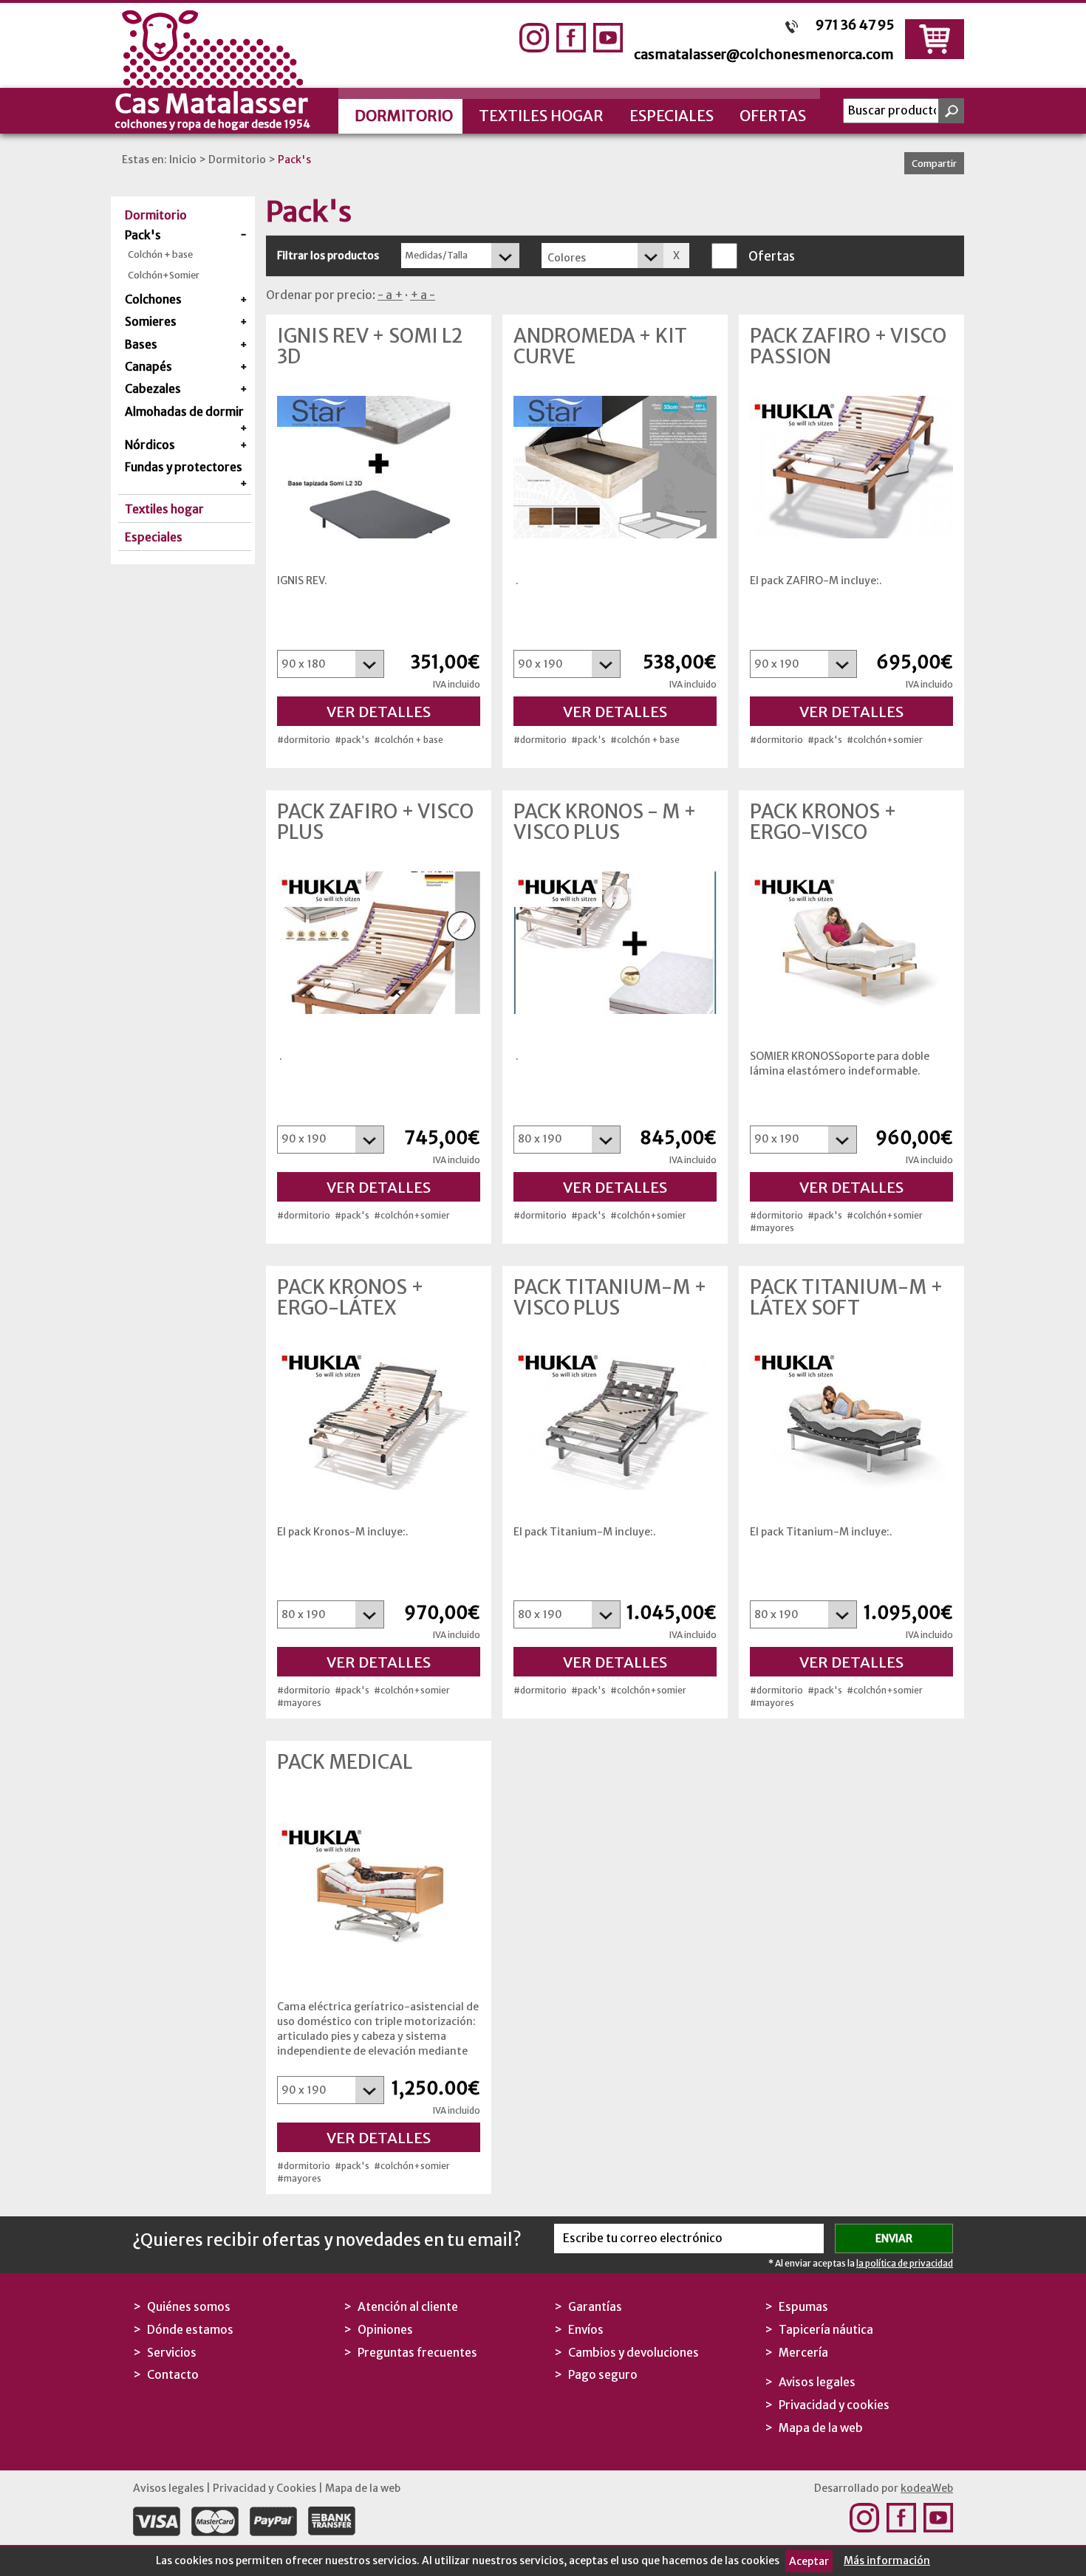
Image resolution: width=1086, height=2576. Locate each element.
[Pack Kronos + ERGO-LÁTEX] (379, 1418)
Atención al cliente (408, 2307)
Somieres (151, 322)
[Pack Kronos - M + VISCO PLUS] (615, 943)
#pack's (352, 740)
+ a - (423, 295)
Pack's (294, 160)
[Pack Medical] (379, 1893)
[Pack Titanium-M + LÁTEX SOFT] (851, 1418)
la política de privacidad (905, 2263)
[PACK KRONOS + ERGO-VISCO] (851, 943)
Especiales (672, 116)
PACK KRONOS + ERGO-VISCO (823, 822)
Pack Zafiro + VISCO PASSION (848, 346)
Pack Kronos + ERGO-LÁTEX (351, 1298)
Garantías (595, 2307)
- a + (390, 295)
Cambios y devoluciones (633, 2353)
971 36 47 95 (855, 25)
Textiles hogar (541, 116)
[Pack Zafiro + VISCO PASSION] (851, 467)
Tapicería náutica (826, 2330)
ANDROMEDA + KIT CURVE (600, 346)
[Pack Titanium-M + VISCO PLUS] (615, 1418)
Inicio (183, 160)
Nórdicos (150, 445)
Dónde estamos (190, 2330)
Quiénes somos (189, 2307)
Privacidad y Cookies (264, 2488)
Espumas (803, 2307)
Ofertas (773, 116)
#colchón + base (409, 740)
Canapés (148, 367)
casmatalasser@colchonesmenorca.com (764, 54)
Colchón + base (160, 254)
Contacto (173, 2375)
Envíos (586, 2330)
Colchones (153, 299)
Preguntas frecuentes (417, 2353)
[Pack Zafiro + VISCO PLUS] (379, 943)
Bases (141, 345)
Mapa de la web (821, 2428)
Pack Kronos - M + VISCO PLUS (605, 822)
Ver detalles (379, 712)
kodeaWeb (927, 2488)
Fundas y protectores (184, 467)
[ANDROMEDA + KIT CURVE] (615, 467)
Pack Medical (345, 1762)
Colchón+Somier (164, 275)
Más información (887, 2560)
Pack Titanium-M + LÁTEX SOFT (847, 1298)
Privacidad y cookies (834, 2405)
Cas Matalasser (212, 109)
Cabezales (153, 389)
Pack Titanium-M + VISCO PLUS (610, 1298)
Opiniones (385, 2330)
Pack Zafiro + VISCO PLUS (375, 822)
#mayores (772, 1228)
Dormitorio (404, 116)
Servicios (172, 2353)
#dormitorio (304, 740)
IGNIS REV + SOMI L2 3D (370, 346)
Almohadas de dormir (184, 412)
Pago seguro (603, 2375)
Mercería (803, 2353)
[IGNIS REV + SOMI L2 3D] (379, 467)
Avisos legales (817, 2382)
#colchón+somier (885, 740)
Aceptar (809, 2561)
